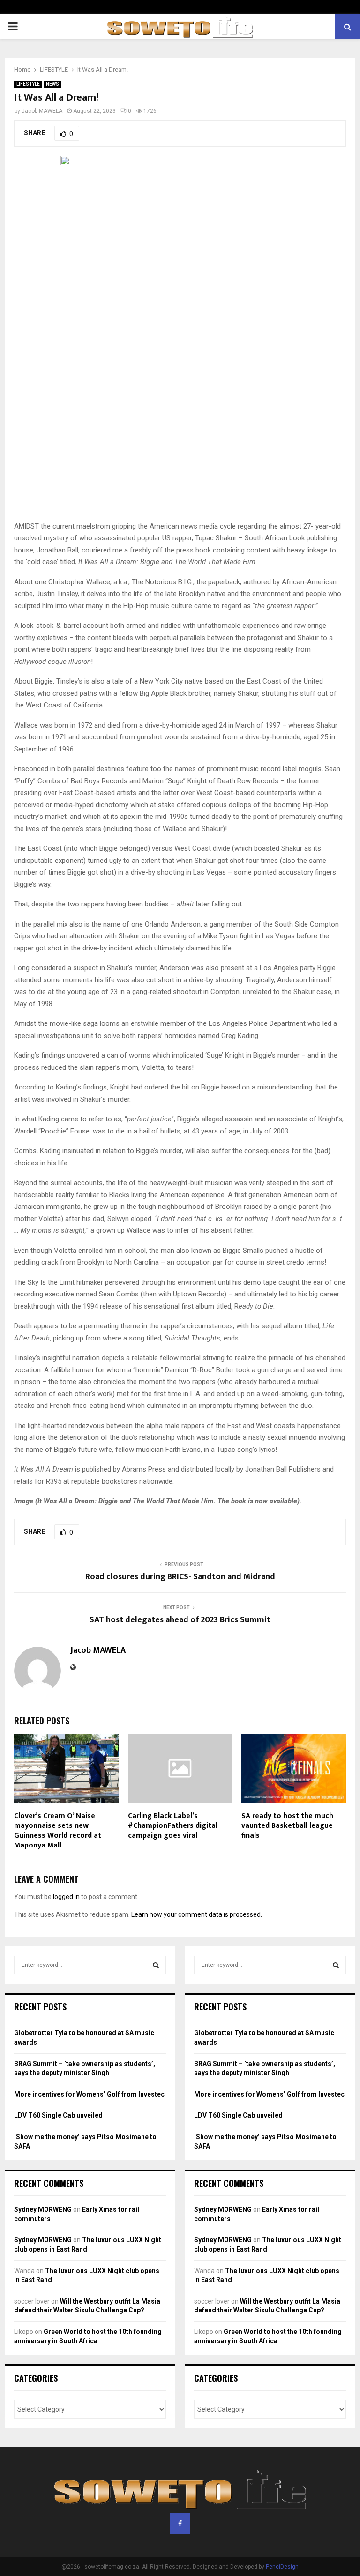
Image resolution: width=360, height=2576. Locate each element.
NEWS (52, 84)
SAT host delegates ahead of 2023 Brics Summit (180, 1620)
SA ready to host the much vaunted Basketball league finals (287, 1826)
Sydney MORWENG (43, 2209)
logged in (66, 1897)
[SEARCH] (156, 1965)
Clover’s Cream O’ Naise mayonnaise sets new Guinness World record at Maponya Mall (58, 1830)
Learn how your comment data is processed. (197, 1914)
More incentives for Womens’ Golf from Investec (89, 2094)
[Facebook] (180, 2524)
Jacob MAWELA (42, 111)
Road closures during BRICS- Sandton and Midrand (180, 1577)
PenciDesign (282, 2567)
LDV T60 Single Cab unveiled (58, 2115)
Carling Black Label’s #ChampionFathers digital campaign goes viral (173, 1826)
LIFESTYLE (28, 84)
